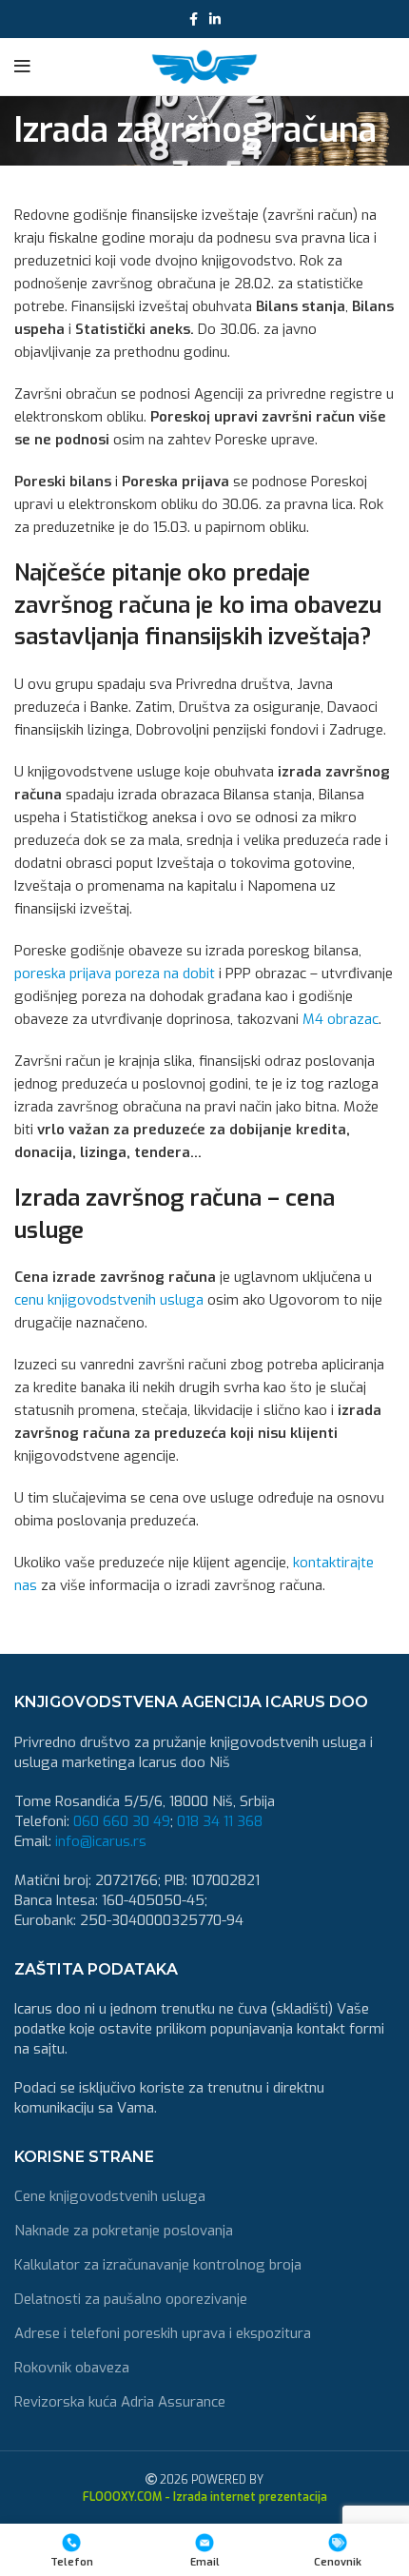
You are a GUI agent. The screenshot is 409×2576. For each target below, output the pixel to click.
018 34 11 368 (220, 1821)
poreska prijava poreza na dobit (115, 973)
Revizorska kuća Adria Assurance (120, 2402)
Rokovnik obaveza (72, 2368)
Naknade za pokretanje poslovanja (124, 2231)
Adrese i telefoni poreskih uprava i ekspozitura (163, 2333)
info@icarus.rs (101, 1841)
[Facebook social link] (194, 19)
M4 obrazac (341, 1019)
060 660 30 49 (122, 1821)
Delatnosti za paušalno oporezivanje (131, 2299)
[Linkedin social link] (215, 19)
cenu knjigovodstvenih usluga (109, 1300)
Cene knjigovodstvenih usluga (110, 2196)
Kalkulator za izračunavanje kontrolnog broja (158, 2265)
